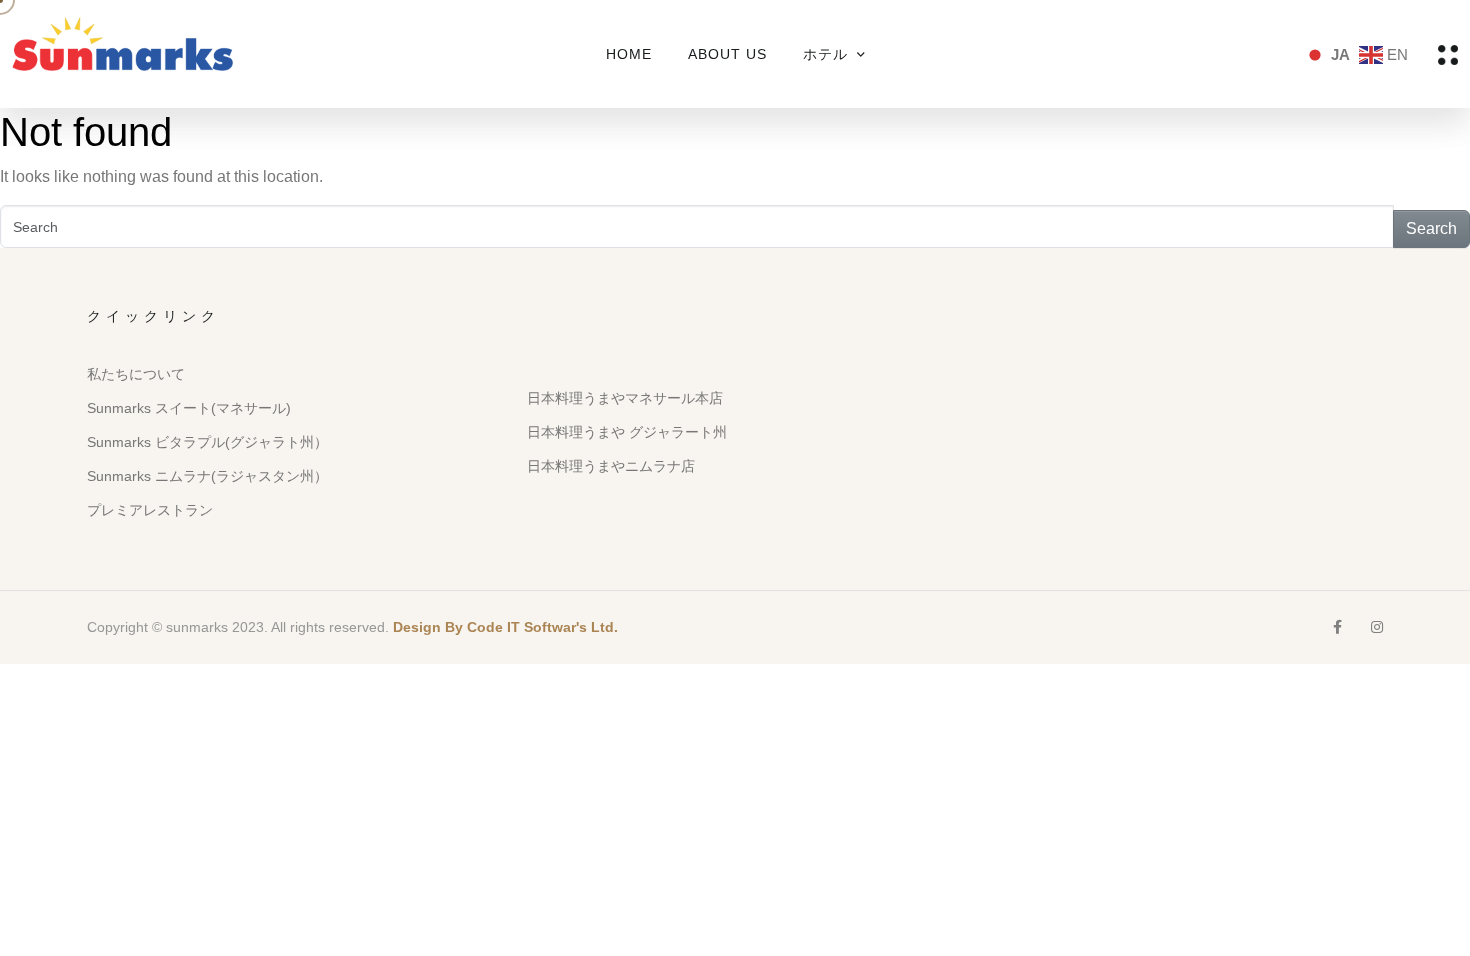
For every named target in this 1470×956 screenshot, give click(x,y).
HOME (629, 54)
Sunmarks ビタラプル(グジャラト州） (207, 442)
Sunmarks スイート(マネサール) (189, 408)
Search (1431, 228)
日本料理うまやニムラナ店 (611, 466)
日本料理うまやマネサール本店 (625, 398)
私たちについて (136, 374)
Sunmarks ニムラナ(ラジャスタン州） (207, 476)
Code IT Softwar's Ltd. (542, 627)
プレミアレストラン (150, 510)
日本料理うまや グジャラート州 (627, 432)
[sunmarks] (122, 53)
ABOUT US (727, 54)
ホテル (825, 54)
